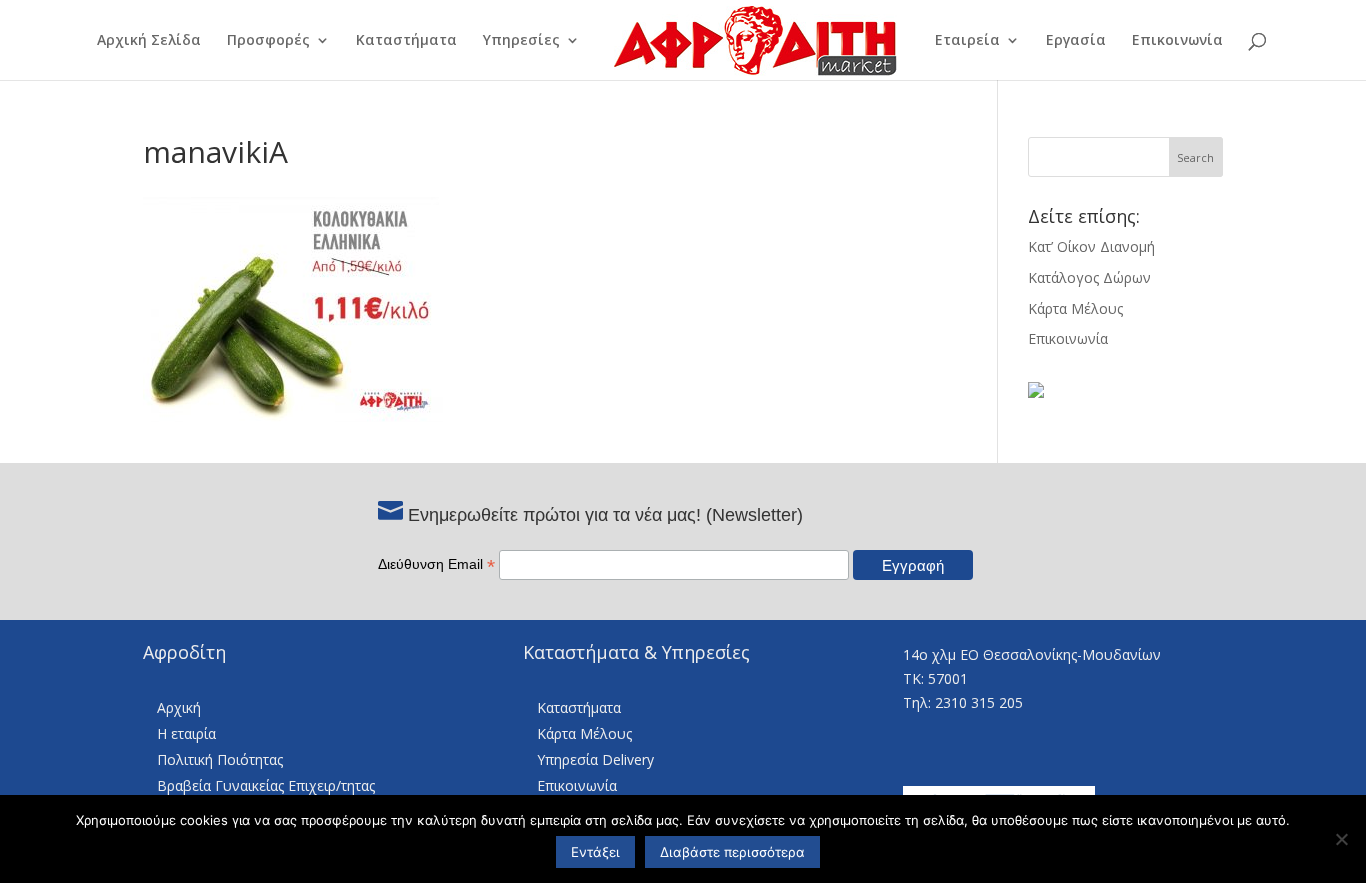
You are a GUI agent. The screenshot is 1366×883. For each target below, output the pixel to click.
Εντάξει (595, 852)
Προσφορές (268, 41)
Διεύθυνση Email (436, 564)
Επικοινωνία (1177, 41)
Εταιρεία (967, 41)
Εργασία (1076, 41)
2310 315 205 (979, 702)
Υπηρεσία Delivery (595, 759)
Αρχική (179, 707)
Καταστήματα (406, 41)
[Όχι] (1341, 839)
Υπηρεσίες (521, 41)
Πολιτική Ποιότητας (220, 759)
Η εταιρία (186, 733)
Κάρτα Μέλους (1075, 308)
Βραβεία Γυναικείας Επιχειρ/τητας (266, 785)
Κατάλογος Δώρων (1089, 277)
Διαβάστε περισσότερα (732, 852)
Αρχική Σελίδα (149, 41)
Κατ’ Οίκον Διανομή (1091, 246)
